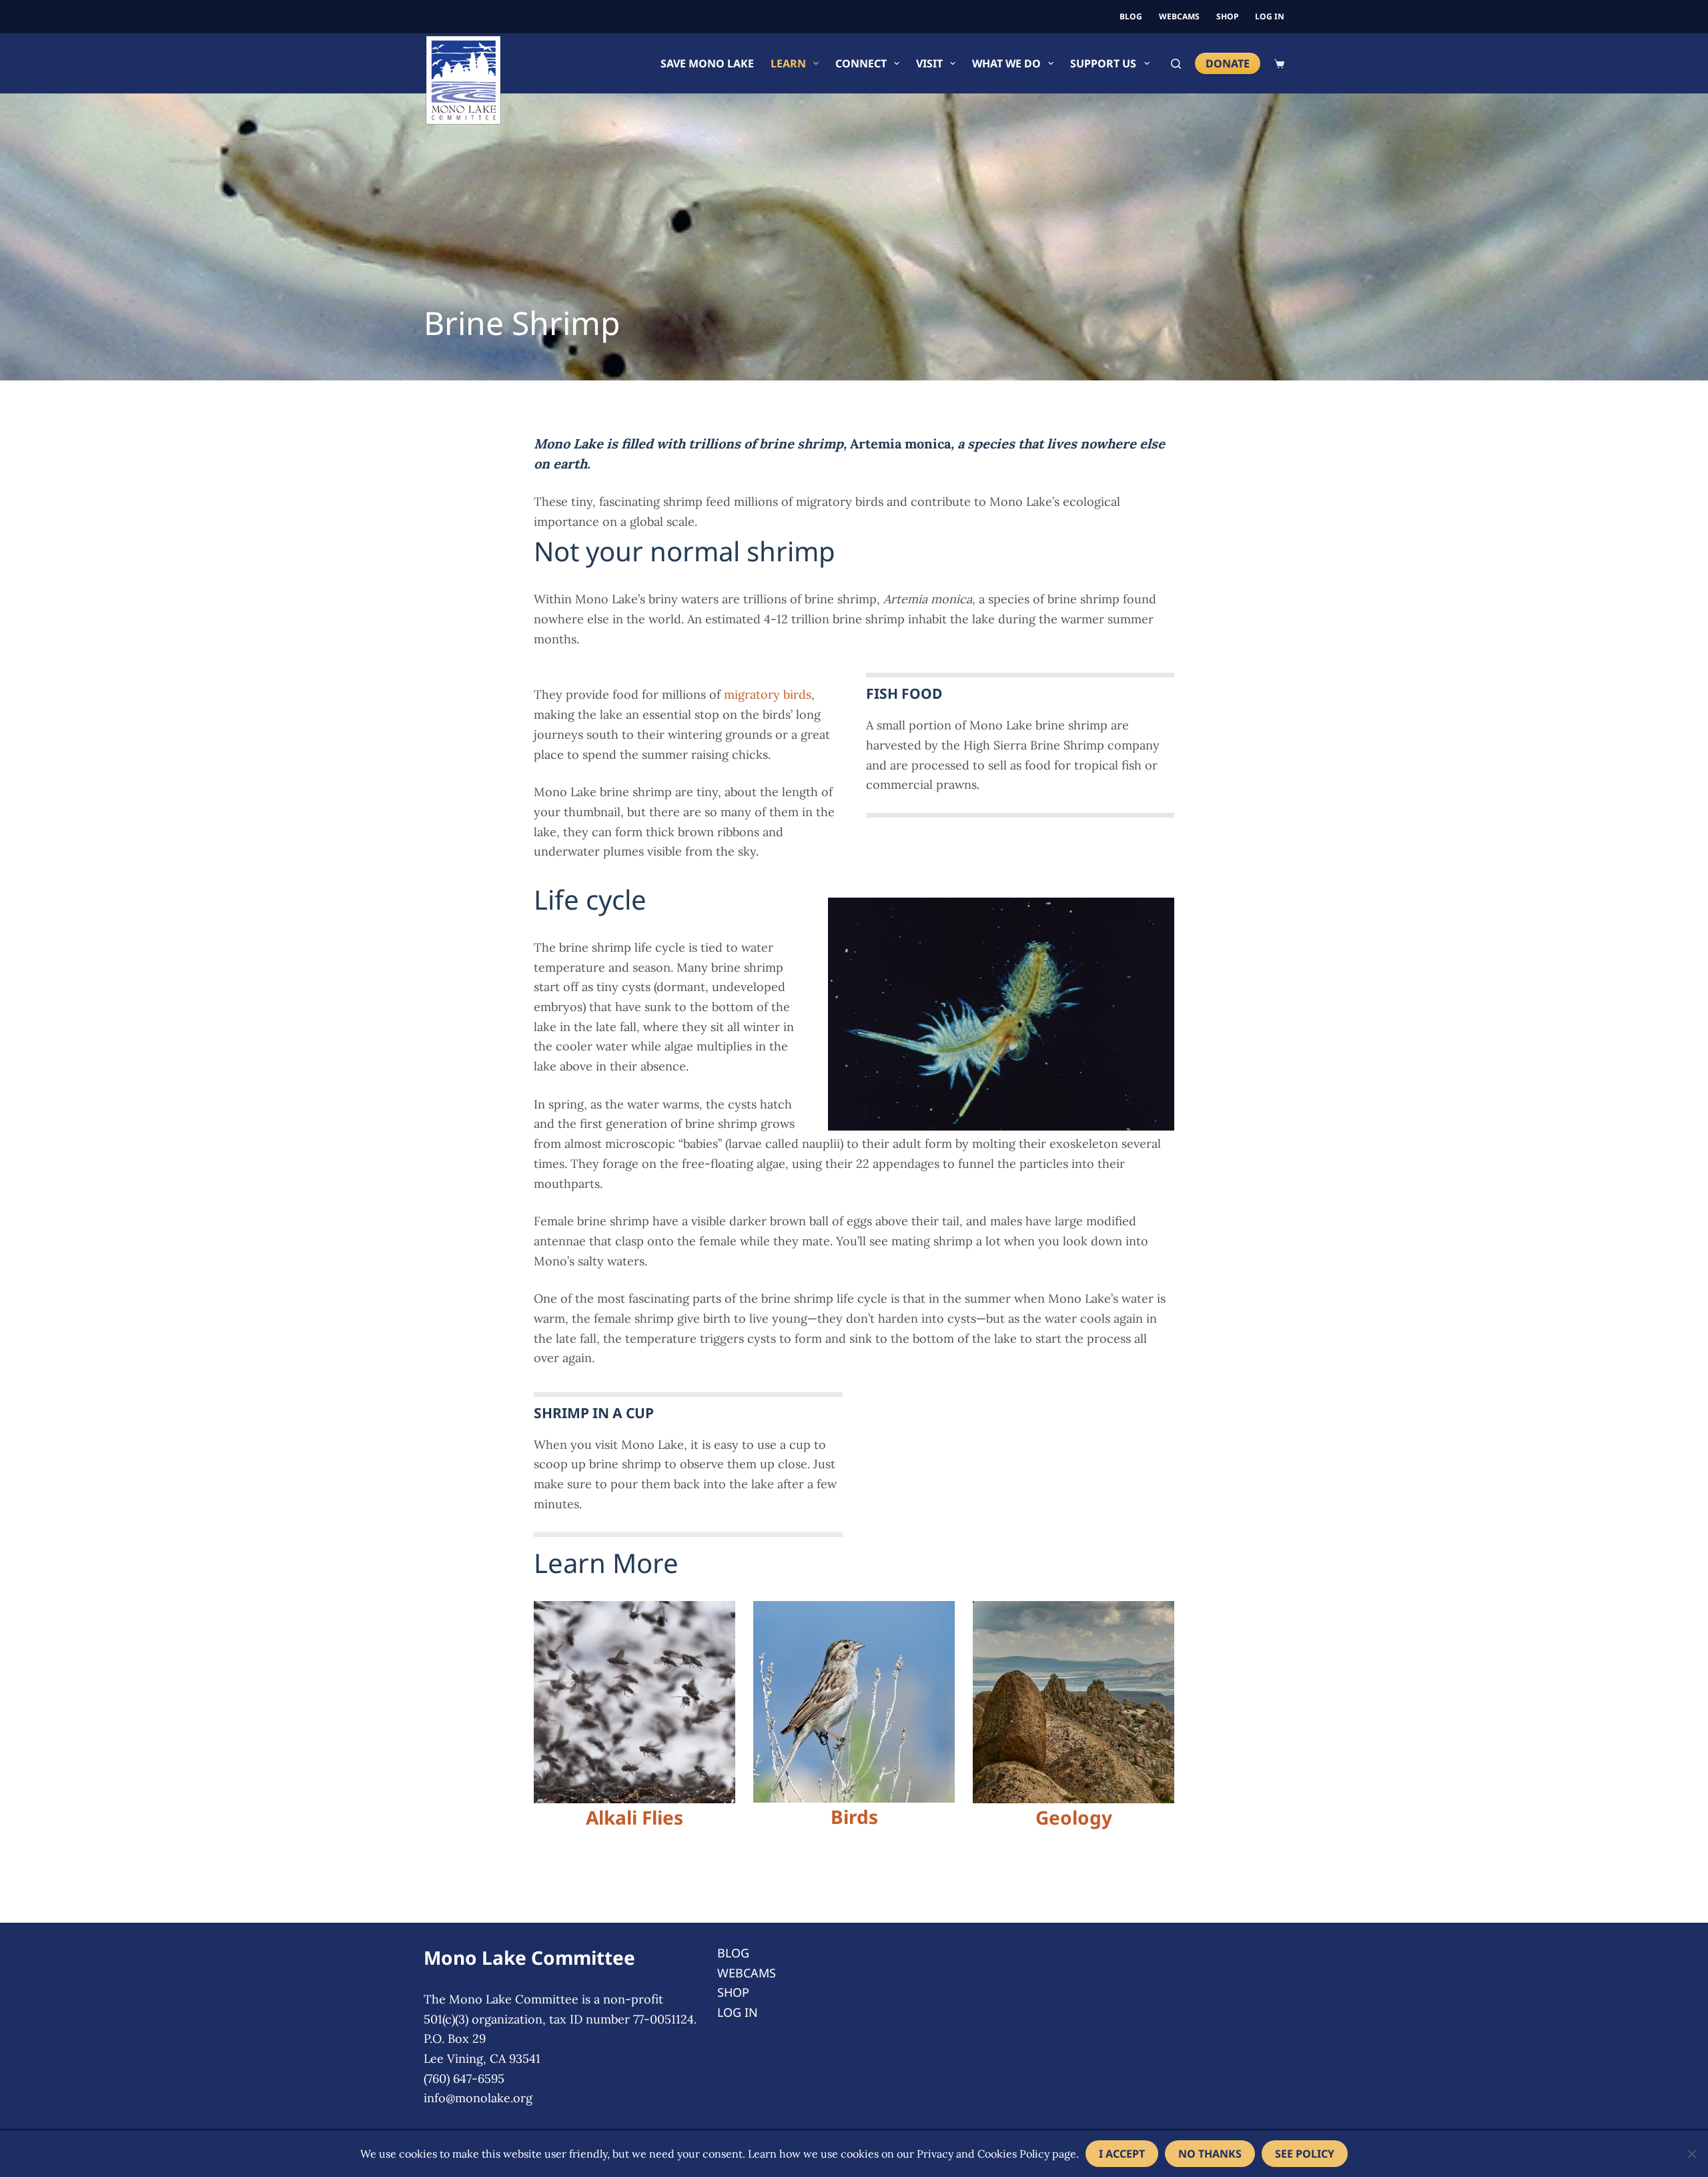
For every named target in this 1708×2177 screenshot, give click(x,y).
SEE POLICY (1305, 2154)
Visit (929, 63)
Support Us (1103, 63)
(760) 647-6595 (464, 2079)
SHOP (1227, 16)
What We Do (1006, 63)
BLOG (1131, 16)
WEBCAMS (1179, 16)
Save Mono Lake (707, 63)
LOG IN (1270, 16)
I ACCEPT (1122, 2154)
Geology (1074, 1817)
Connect (861, 63)
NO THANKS (1210, 2154)
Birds (854, 1817)
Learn (788, 63)
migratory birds (768, 694)
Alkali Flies (634, 1817)
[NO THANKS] (1691, 2154)
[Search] (1176, 64)
